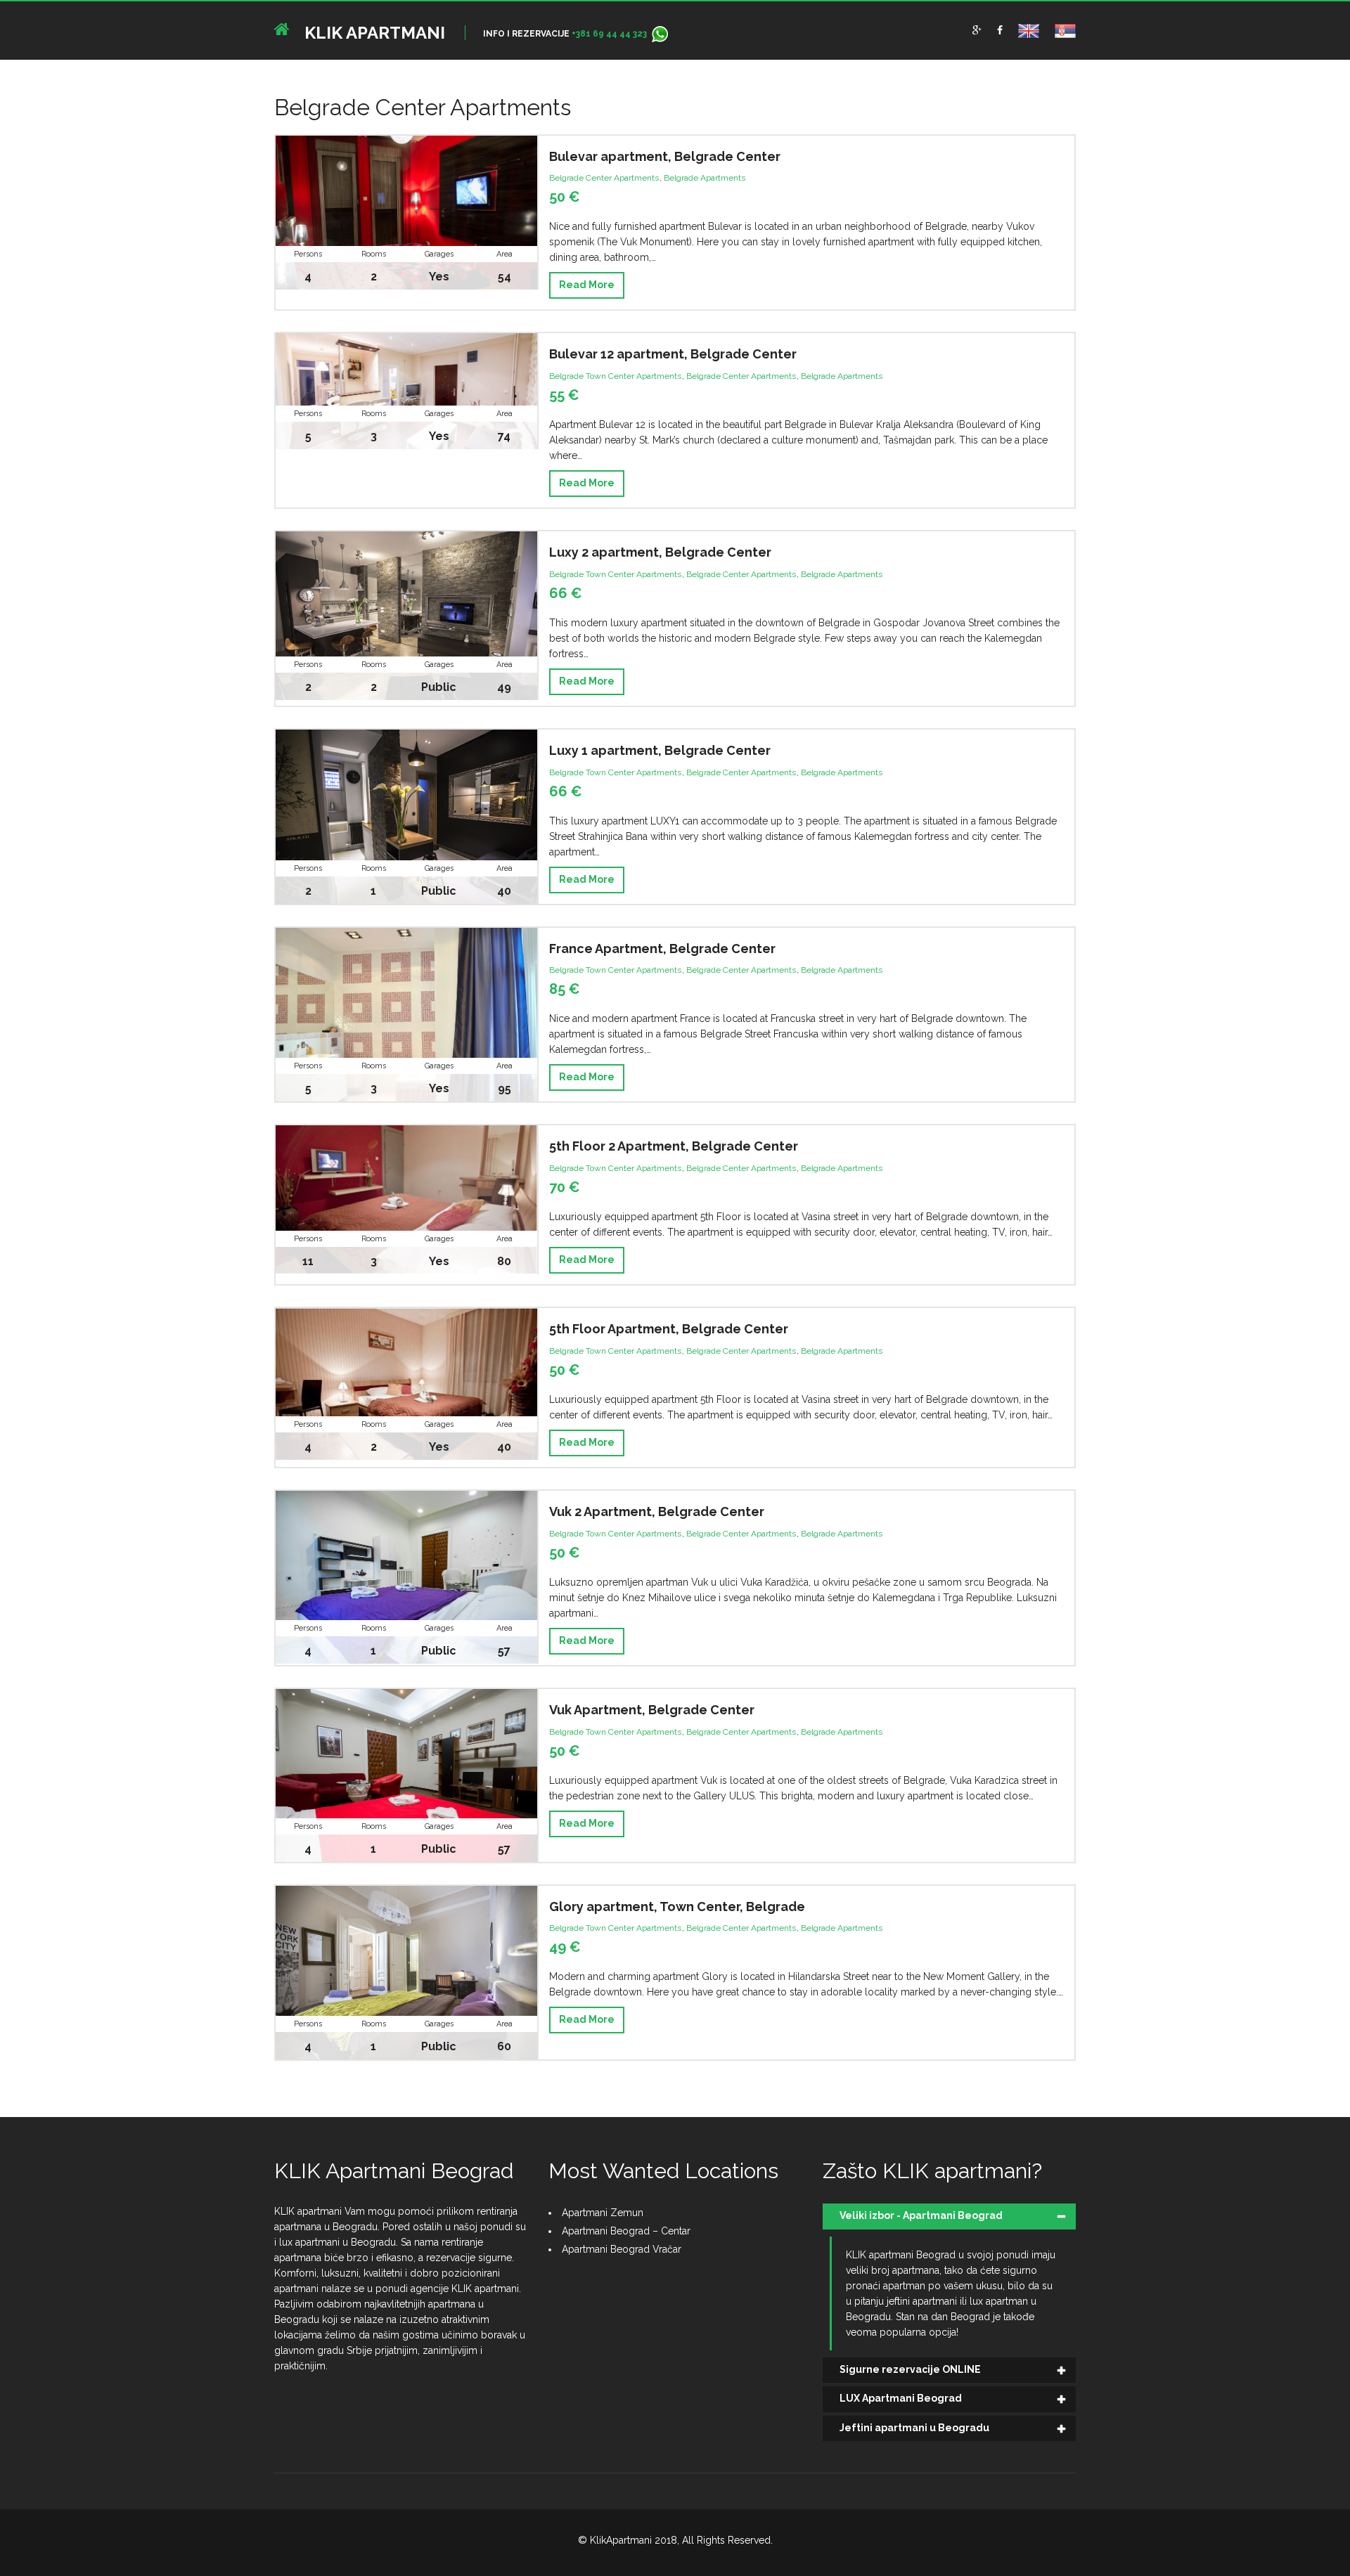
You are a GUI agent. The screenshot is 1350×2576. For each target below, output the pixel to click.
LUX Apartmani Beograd (901, 2398)
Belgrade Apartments (705, 178)
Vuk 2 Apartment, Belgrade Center (657, 1512)
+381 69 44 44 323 (609, 34)
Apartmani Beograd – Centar (626, 2231)
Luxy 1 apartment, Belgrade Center (660, 750)
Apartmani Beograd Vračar (622, 2249)
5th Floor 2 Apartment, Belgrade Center (674, 1146)
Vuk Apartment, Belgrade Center (652, 1710)
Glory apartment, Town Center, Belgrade (677, 1907)
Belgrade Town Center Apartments (615, 376)
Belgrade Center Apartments (604, 178)
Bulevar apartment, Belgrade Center (665, 156)
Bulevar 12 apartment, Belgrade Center (673, 354)
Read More (587, 285)
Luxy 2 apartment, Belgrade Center (660, 552)
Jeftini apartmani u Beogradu (914, 2428)
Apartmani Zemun (603, 2213)
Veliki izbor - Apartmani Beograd (921, 2215)
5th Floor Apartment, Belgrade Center (669, 1329)
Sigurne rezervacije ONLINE (910, 2369)
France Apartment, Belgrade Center (662, 949)
